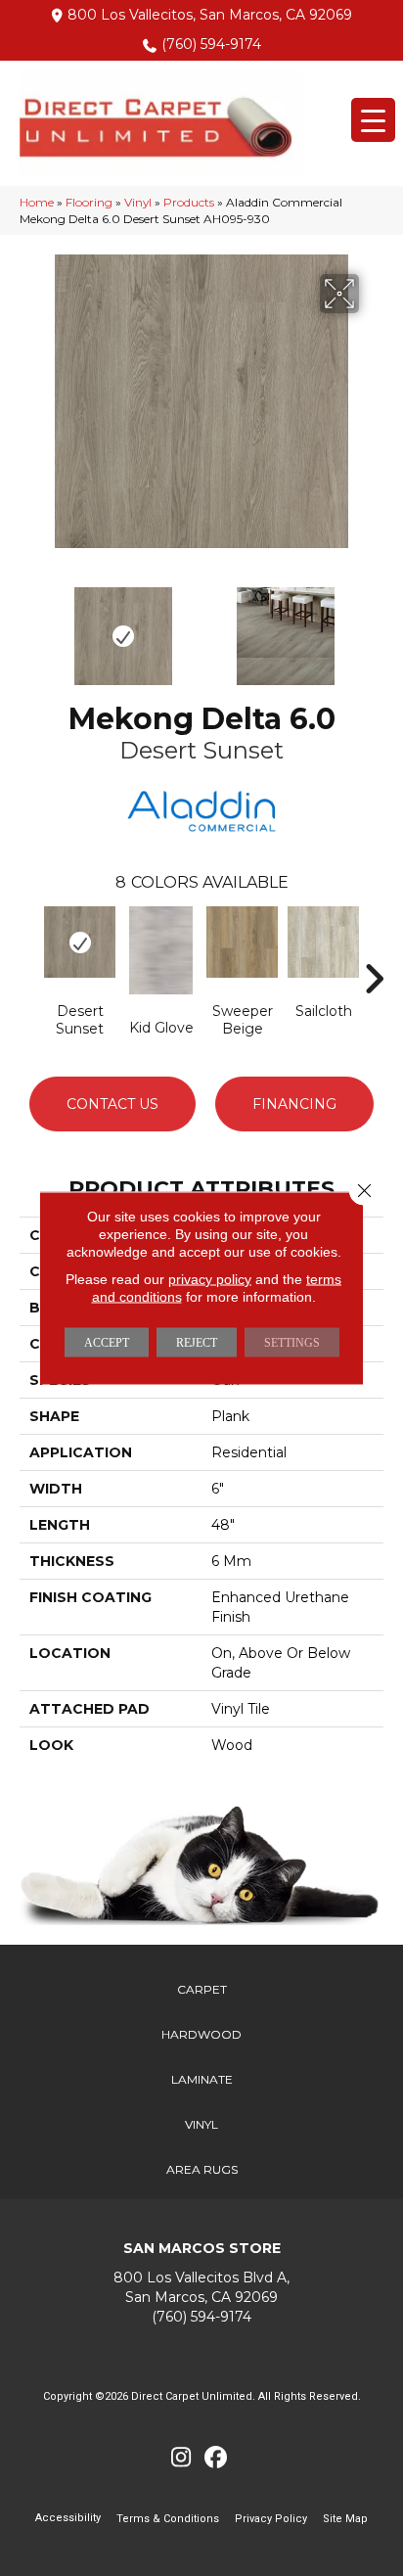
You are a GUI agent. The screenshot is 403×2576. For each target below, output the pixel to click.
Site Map (345, 2519)
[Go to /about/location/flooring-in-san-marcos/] (201, 2288)
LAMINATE (202, 2079)
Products (189, 202)
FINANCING (294, 1104)
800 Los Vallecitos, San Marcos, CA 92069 (210, 15)
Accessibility (68, 2518)
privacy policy (210, 1279)
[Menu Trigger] (373, 120)
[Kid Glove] (161, 950)
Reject (197, 1343)
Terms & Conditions (168, 2519)
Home (37, 202)
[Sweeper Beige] (242, 942)
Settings (292, 1343)
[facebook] (216, 2458)
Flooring (89, 202)
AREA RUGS (202, 2169)
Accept (107, 1343)
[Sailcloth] (323, 942)
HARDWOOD (201, 2034)
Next (374, 626)
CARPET (202, 1989)
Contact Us (112, 1104)
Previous (29, 626)
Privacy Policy (271, 2519)
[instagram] (181, 2458)
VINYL (201, 2124)
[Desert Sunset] (80, 942)
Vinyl (138, 202)
